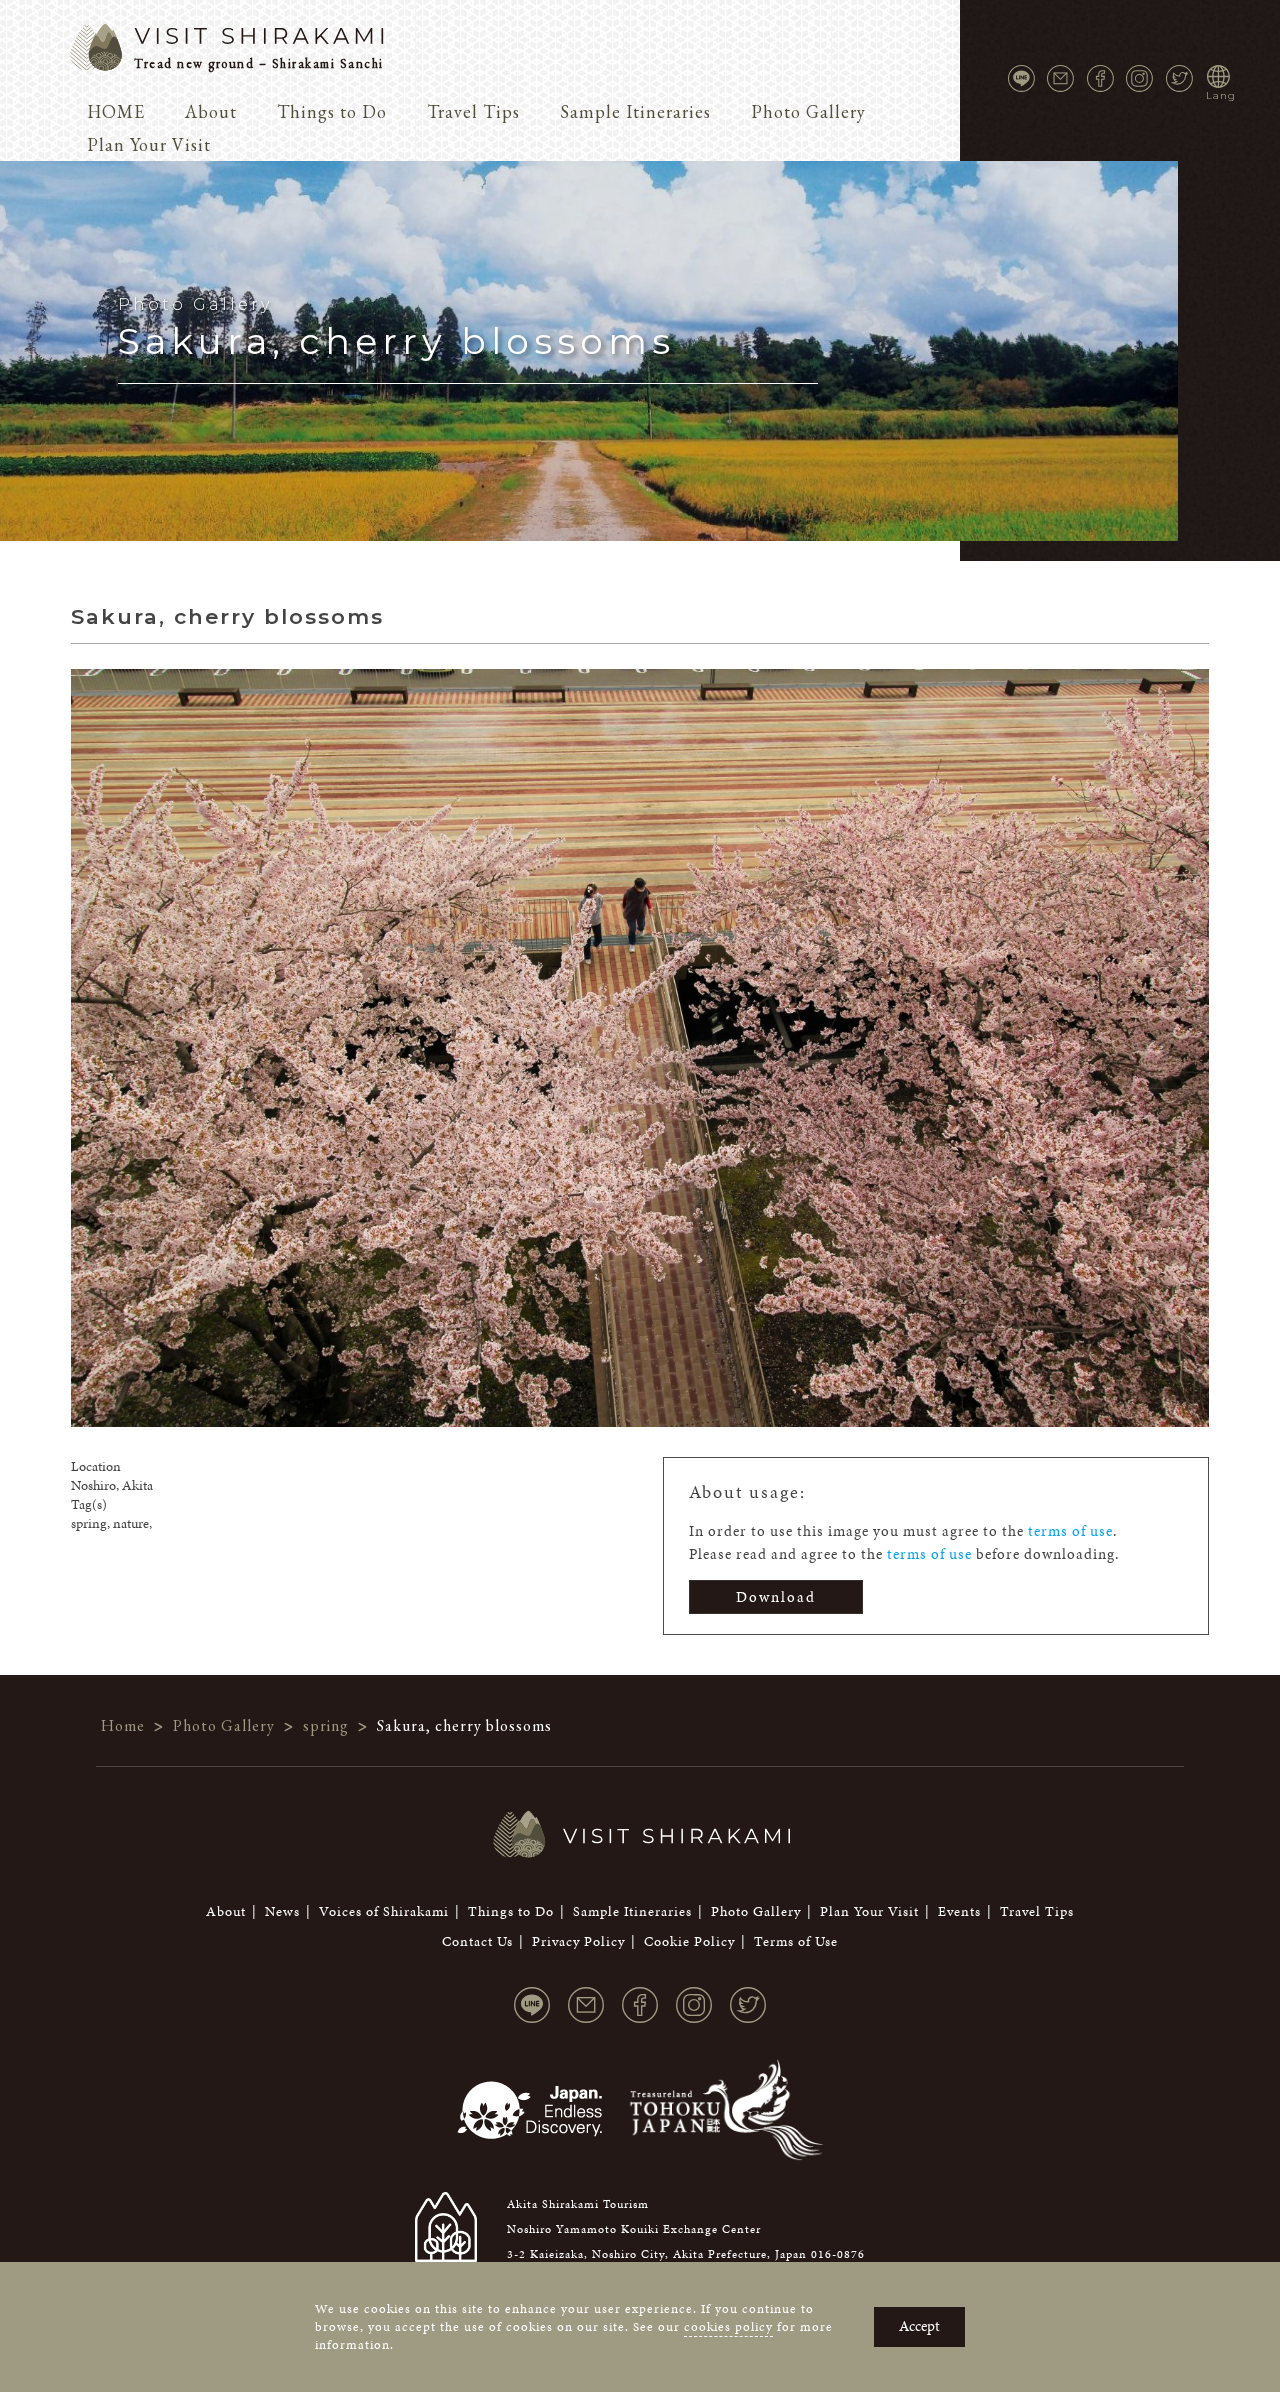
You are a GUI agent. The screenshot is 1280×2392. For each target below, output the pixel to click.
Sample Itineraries (635, 111)
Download (776, 1597)
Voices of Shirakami (384, 1911)
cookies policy (728, 2327)
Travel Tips (473, 111)
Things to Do (332, 111)
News (282, 1911)
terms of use (1070, 1531)
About (211, 111)
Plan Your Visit (149, 144)
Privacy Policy (578, 1941)
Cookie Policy (689, 1941)
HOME (116, 111)
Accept (919, 2326)
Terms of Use (796, 1941)
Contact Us (477, 1941)
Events (959, 1911)
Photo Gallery (808, 111)
